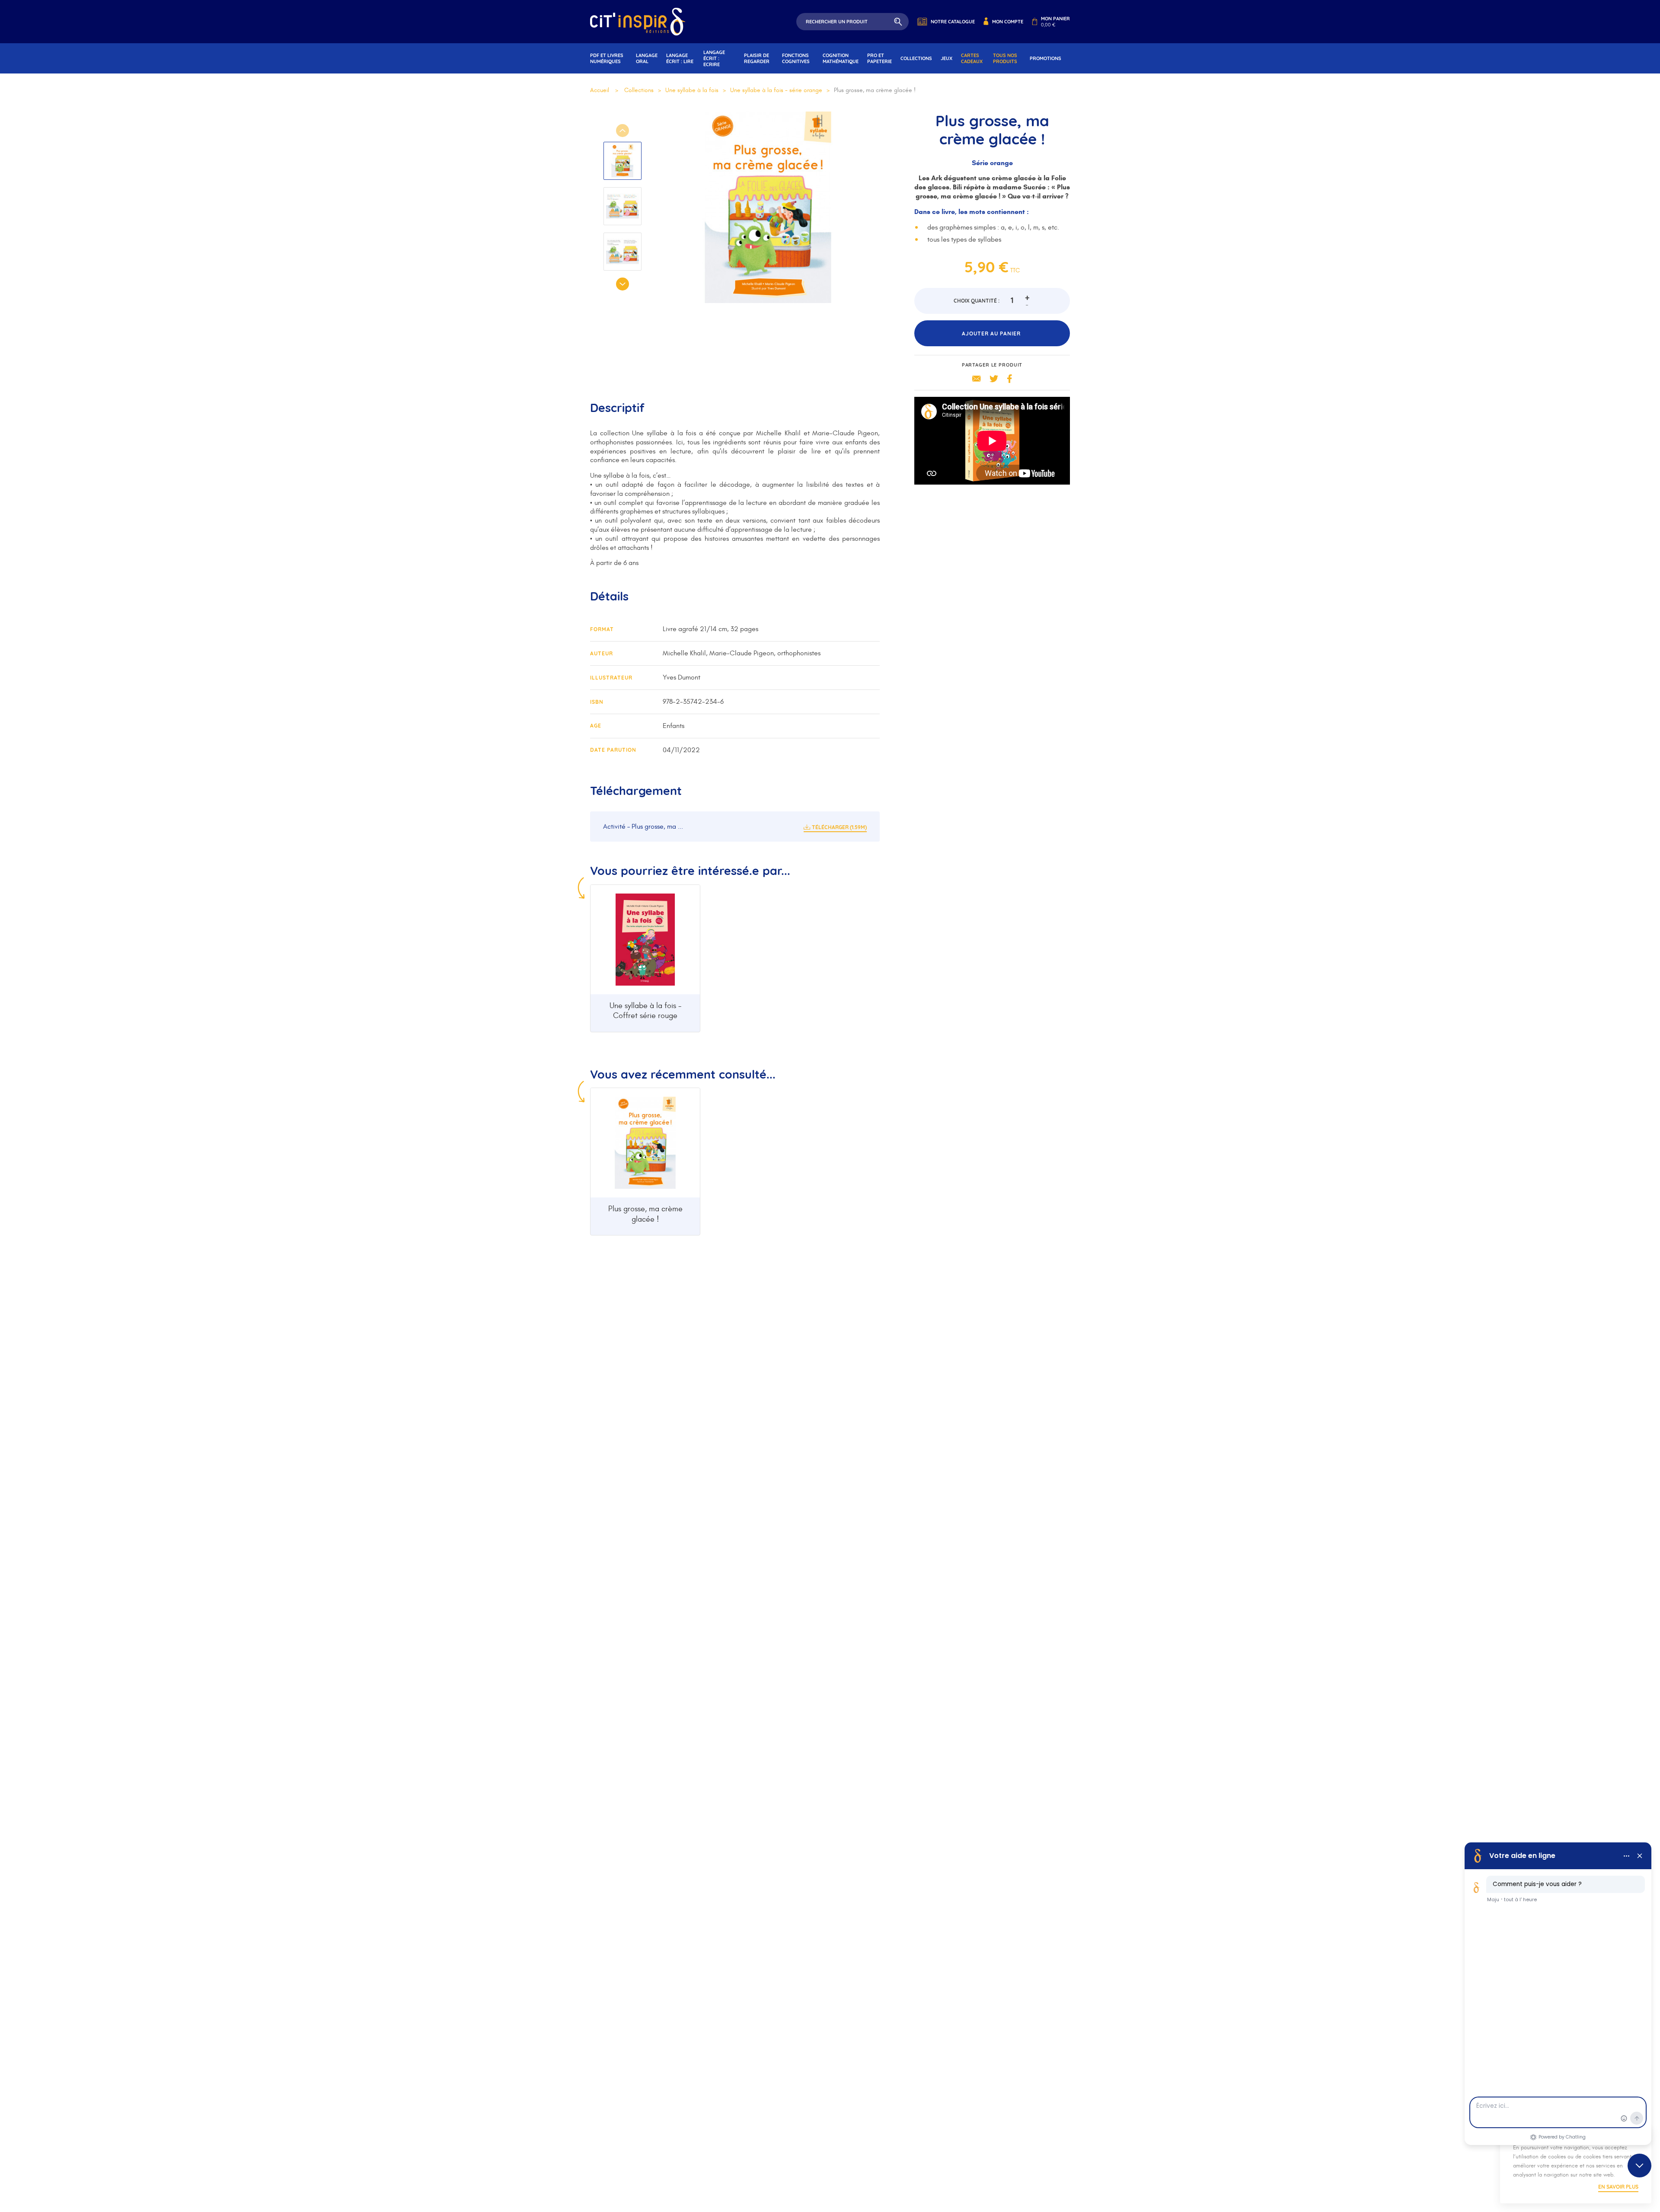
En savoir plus (1618, 2187)
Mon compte (1008, 22)
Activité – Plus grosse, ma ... (643, 827)
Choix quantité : (977, 301)
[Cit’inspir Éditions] (638, 22)
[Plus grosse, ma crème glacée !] (645, 1143)
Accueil (600, 90)
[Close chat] (1639, 2166)
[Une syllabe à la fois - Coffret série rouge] (645, 940)
